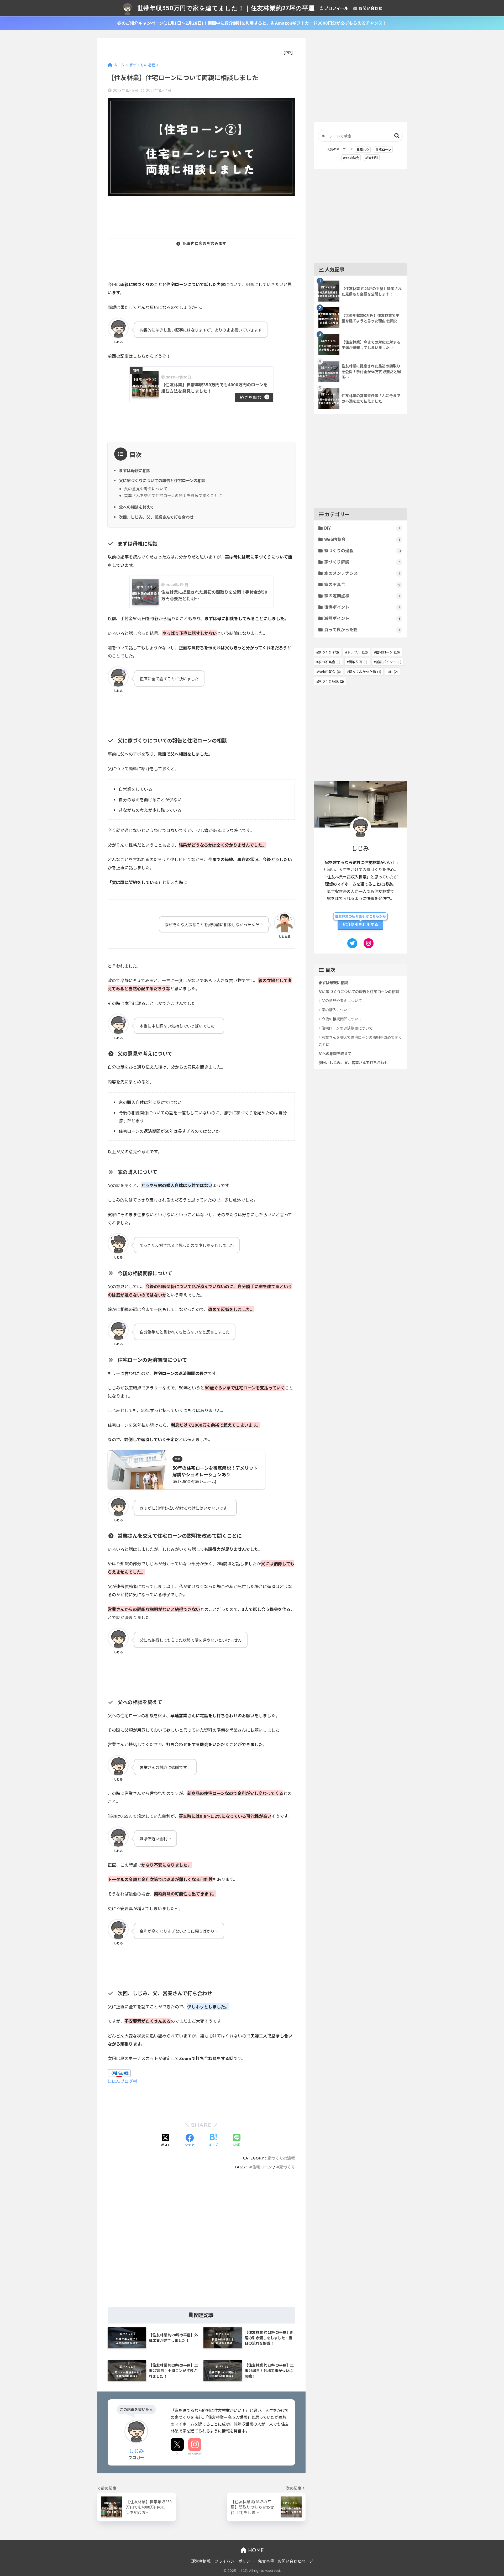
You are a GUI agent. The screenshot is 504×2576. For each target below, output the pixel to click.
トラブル (357, 652)
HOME (255, 2550)
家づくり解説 (362, 562)
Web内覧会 (351, 158)
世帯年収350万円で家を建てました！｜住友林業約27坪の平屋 (225, 8)
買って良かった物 (362, 629)
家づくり (287, 2167)
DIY (362, 528)
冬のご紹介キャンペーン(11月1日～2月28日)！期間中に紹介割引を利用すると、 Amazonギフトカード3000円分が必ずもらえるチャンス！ (252, 23)
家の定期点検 (362, 596)
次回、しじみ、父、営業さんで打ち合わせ (156, 517)
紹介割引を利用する (361, 924)
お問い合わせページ (295, 2561)
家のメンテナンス (362, 573)
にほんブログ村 (122, 2081)
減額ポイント (362, 618)
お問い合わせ (370, 8)
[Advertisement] (203, 216)
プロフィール (336, 8)
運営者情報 (201, 2561)
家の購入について (336, 1010)
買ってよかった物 (365, 671)
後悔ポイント (362, 607)
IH (393, 671)
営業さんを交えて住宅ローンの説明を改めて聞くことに (173, 495)
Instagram (195, 2453)
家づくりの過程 (281, 2158)
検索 (397, 136)
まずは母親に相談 (135, 470)
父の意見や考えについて (146, 489)
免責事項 (266, 2561)
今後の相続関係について (342, 1019)
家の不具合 (362, 584)
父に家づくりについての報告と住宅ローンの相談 (162, 480)
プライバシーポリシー (234, 2561)
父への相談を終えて (136, 507)
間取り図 (358, 662)
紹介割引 (372, 158)
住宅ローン (262, 2167)
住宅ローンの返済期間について (347, 1028)
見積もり (363, 149)
